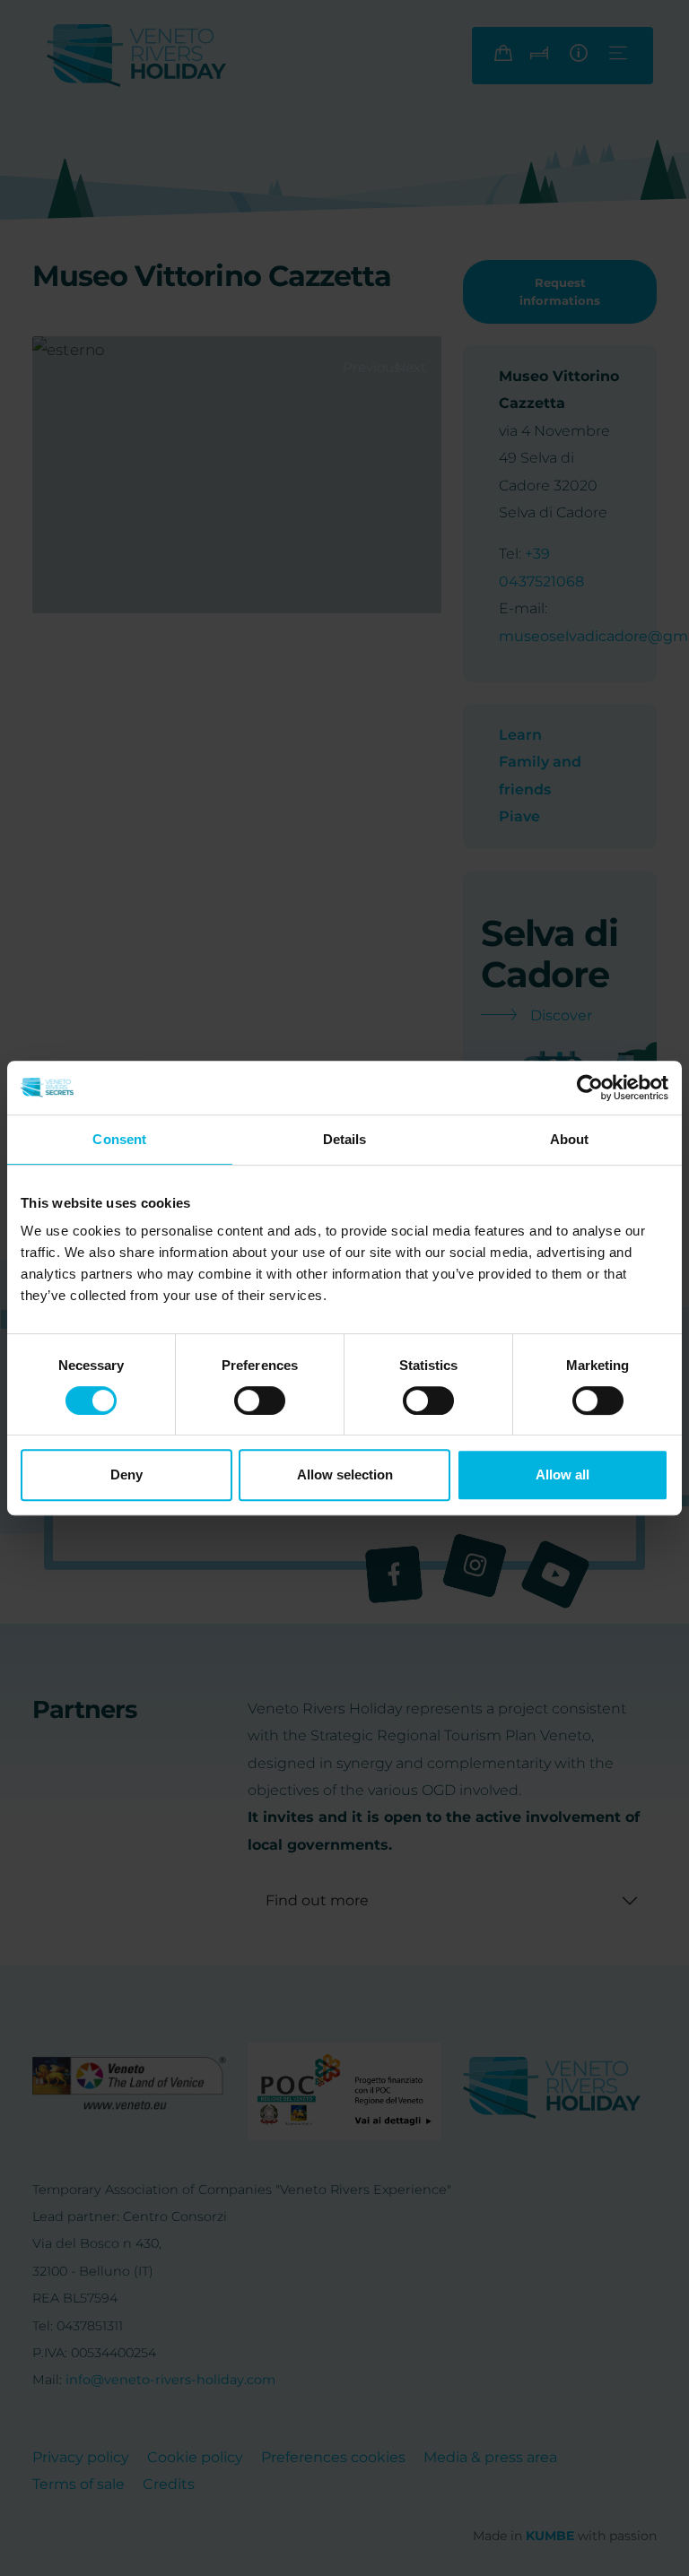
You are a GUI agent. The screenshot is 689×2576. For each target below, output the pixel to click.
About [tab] (570, 1139)
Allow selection (345, 1474)
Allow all (563, 1474)
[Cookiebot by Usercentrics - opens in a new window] (590, 1088)
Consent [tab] (119, 1139)
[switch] (260, 1401)
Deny (126, 1474)
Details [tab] (345, 1139)
